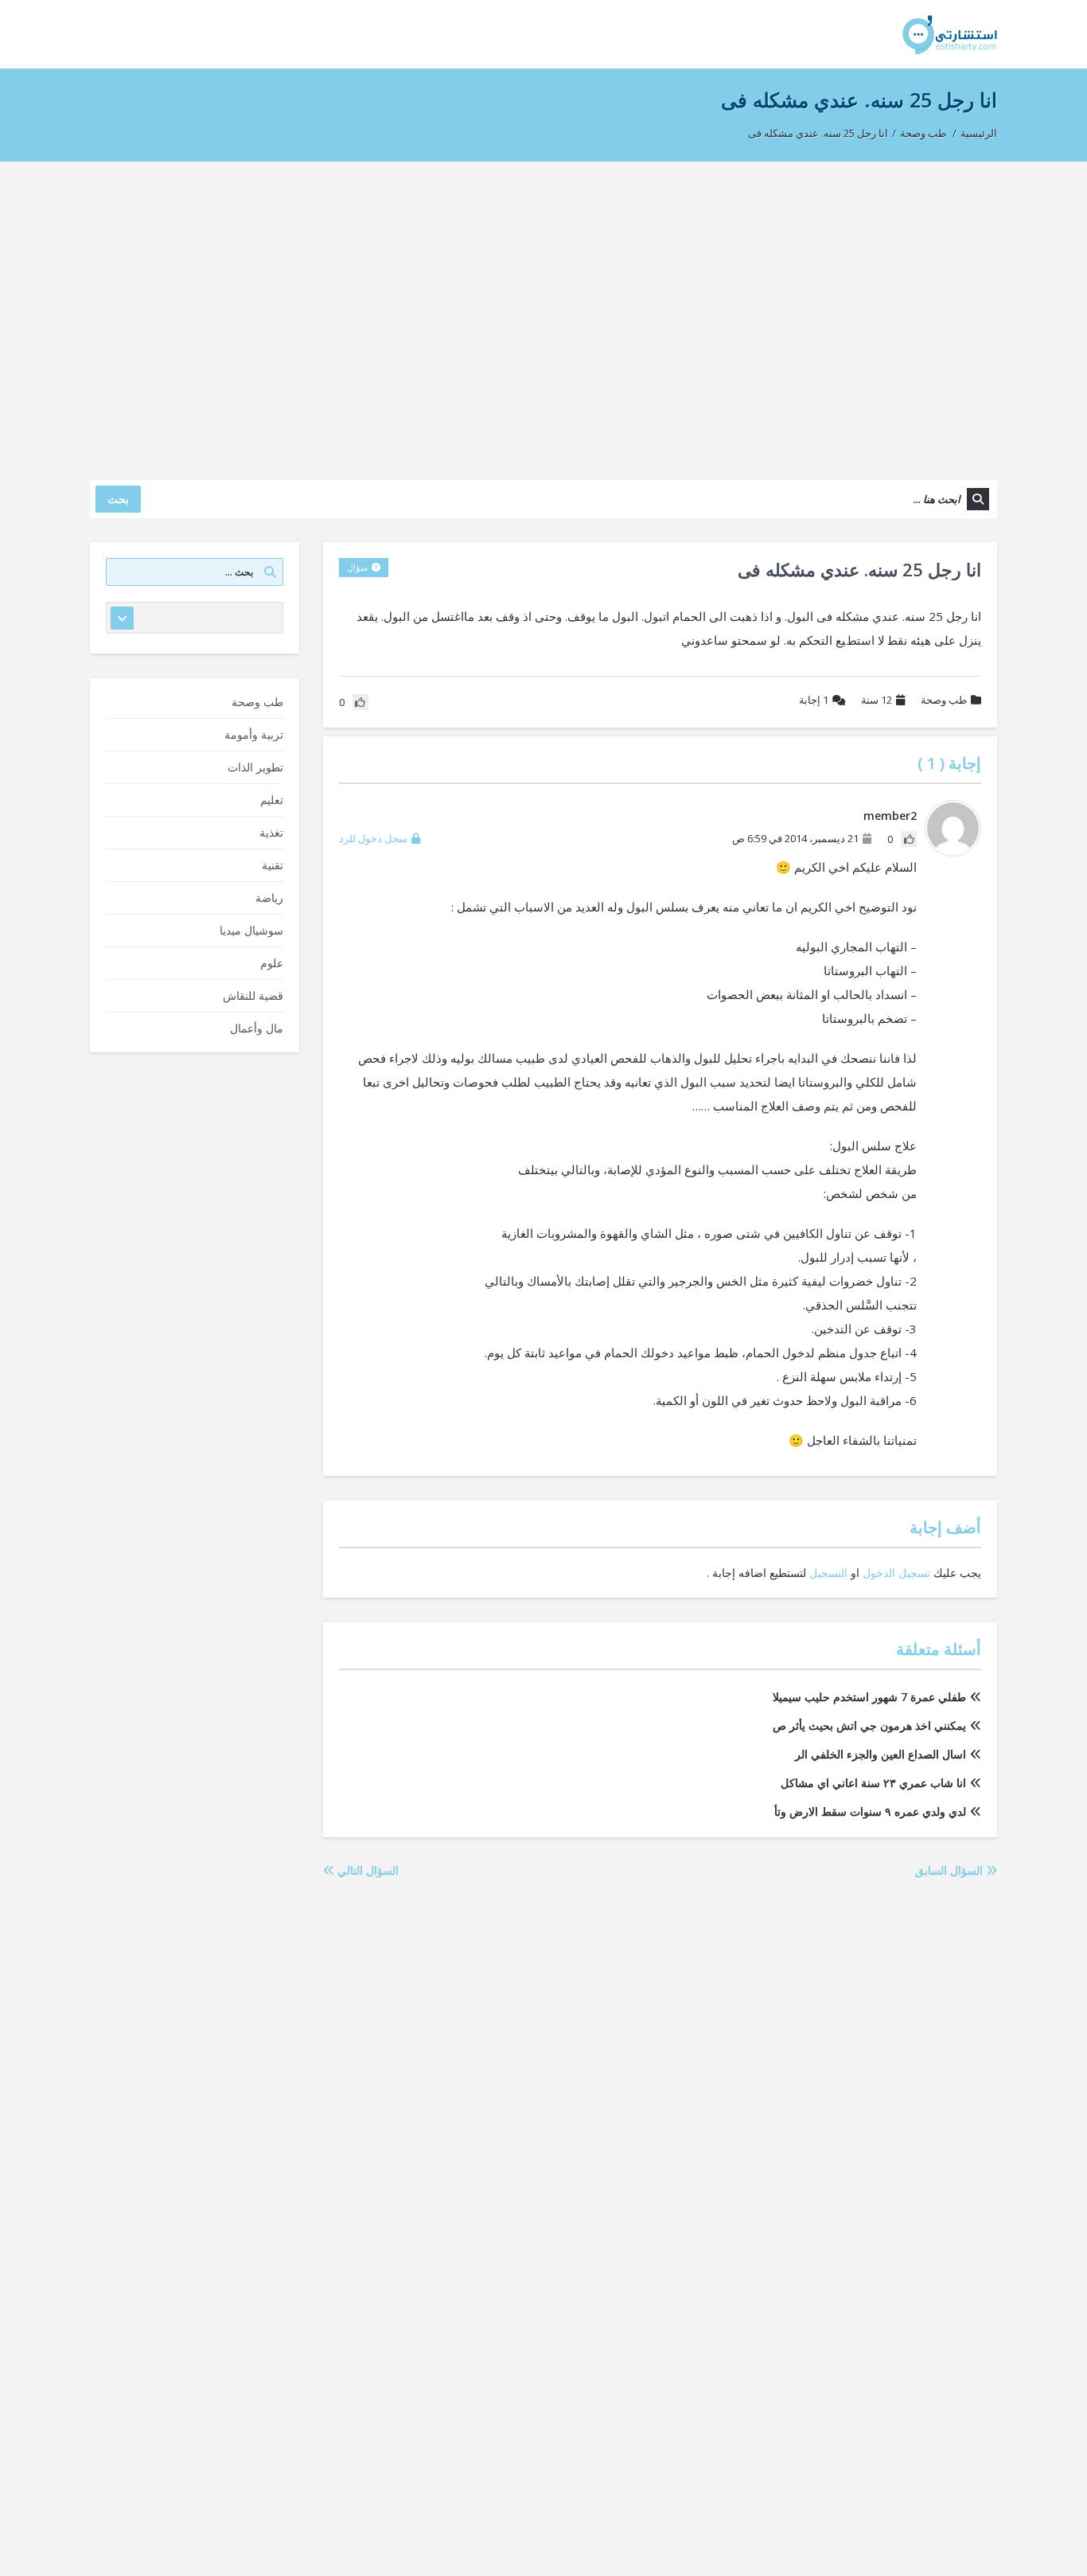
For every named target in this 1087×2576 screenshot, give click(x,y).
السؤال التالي (366, 1870)
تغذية (271, 832)
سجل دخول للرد (373, 838)
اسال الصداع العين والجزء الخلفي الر (881, 1754)
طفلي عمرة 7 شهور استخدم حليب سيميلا (869, 1697)
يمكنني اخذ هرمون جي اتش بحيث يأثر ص (869, 1725)
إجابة (814, 700)
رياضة (269, 898)
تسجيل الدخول (896, 1573)
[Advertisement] (543, 313)
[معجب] (909, 839)
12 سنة (877, 700)
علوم (272, 963)
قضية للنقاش (253, 995)
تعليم (272, 800)
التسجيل (828, 1573)
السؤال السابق (951, 1870)
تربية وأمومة (254, 734)
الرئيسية (979, 133)
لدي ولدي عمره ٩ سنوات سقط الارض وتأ (870, 1811)
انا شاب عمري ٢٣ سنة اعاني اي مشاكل (873, 1783)
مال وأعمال (257, 1028)
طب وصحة (923, 133)
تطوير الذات (255, 767)
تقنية (273, 865)
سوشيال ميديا (251, 930)
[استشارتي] (950, 34)
